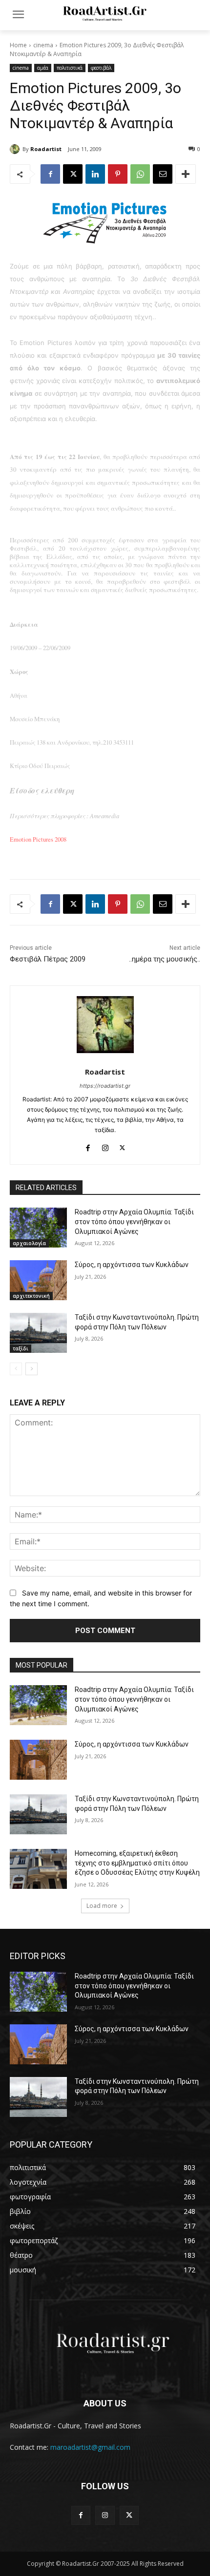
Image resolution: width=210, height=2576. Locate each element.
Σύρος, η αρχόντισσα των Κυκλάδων (132, 1265)
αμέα (43, 68)
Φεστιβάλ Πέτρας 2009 (48, 959)
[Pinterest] (118, 174)
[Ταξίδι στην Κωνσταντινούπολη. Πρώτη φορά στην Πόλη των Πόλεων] (38, 1333)
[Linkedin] (95, 174)
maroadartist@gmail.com (90, 2447)
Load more (102, 1906)
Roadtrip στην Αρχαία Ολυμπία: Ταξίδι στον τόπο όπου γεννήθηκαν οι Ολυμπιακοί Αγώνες (134, 1221)
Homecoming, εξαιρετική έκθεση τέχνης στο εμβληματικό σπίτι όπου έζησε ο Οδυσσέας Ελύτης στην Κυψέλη (137, 1863)
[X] (73, 174)
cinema (43, 45)
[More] (186, 174)
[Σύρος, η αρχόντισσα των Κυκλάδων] (38, 1280)
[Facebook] (50, 174)
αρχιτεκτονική (31, 1296)
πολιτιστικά (70, 68)
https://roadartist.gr (105, 1086)
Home (18, 45)
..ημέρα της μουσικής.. (165, 959)
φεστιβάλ (101, 68)
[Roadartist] (16, 149)
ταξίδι (21, 1348)
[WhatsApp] (140, 174)
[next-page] (31, 1369)
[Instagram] (105, 1145)
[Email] (163, 174)
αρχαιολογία (29, 1243)
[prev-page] (16, 1369)
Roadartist (46, 149)
